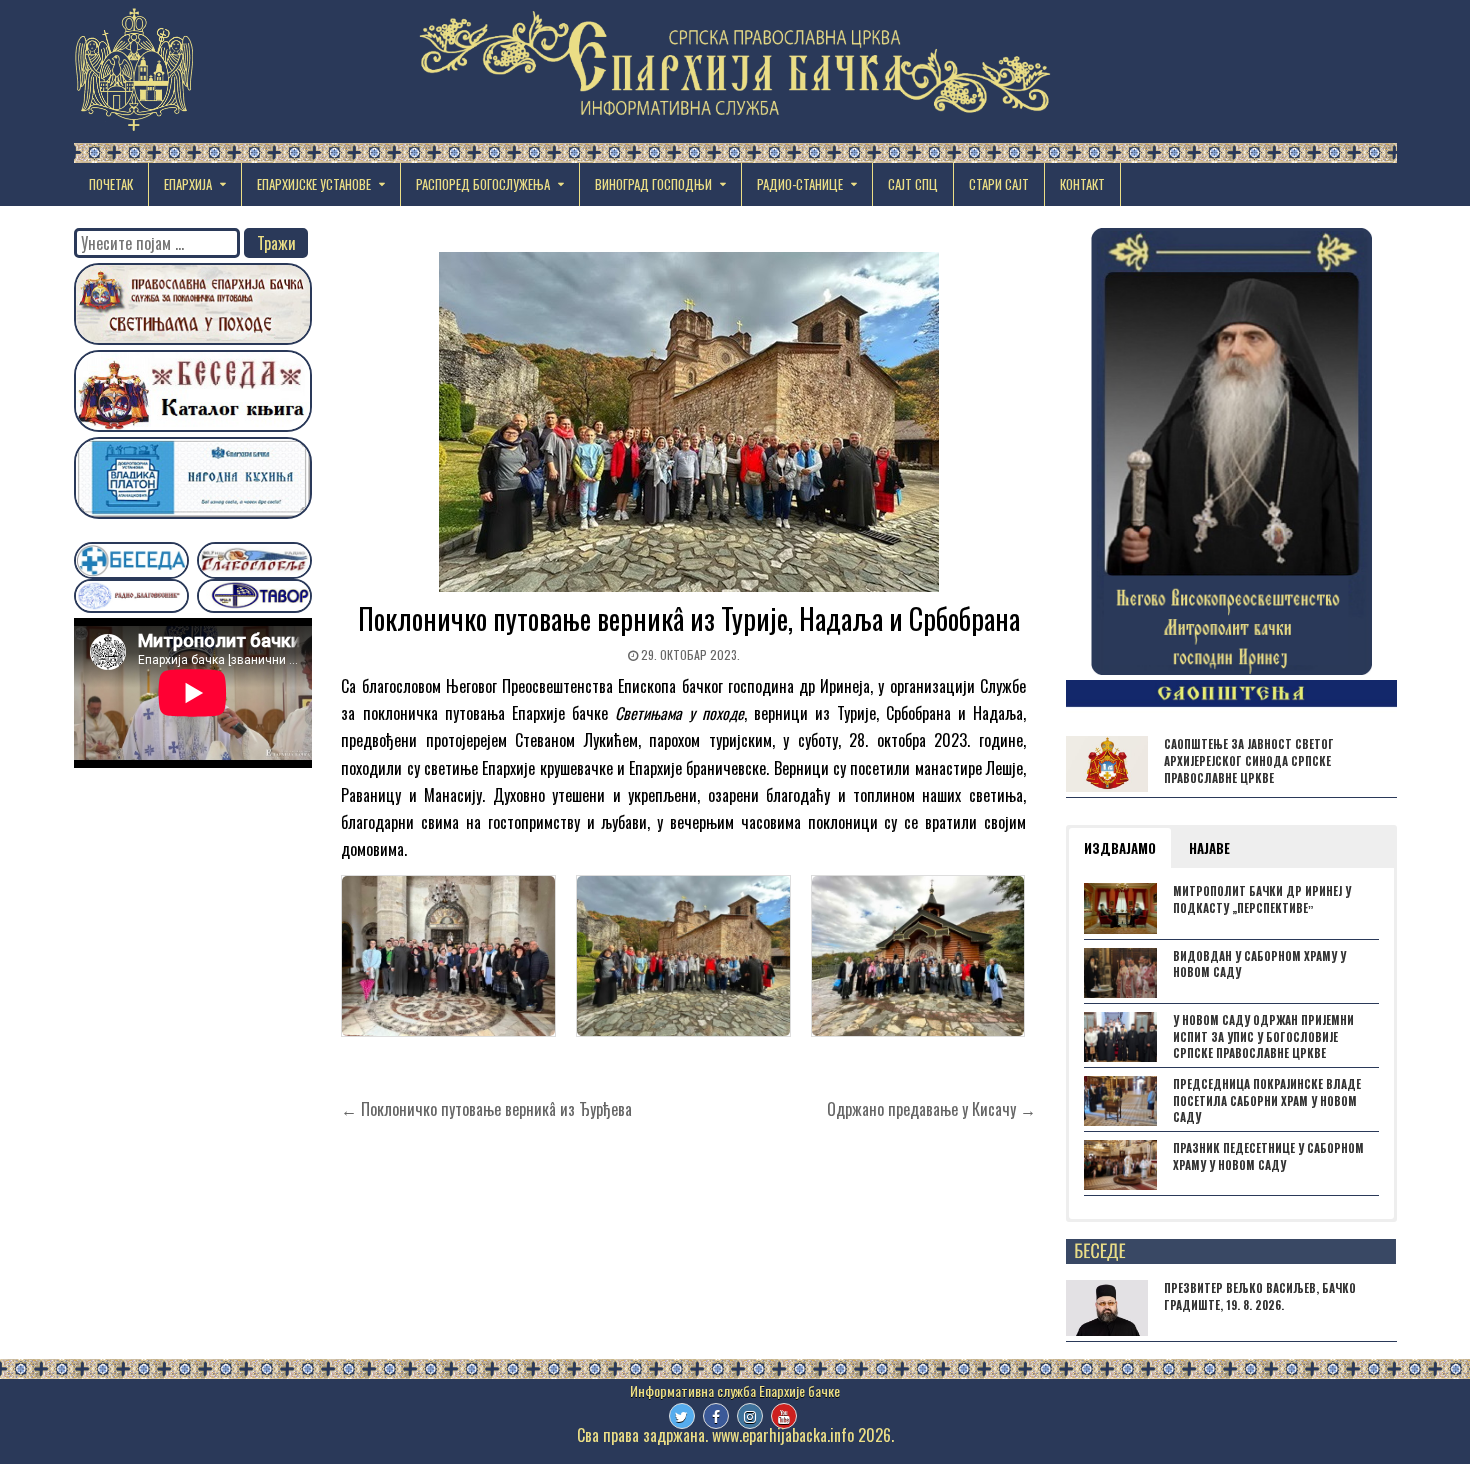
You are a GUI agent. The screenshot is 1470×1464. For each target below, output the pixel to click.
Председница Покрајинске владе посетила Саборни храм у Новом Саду (1267, 1101)
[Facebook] (716, 1416)
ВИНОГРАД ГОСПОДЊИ (653, 184)
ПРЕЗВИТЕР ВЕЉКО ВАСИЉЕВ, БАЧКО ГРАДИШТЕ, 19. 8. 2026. (1260, 1296)
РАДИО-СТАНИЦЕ (800, 184)
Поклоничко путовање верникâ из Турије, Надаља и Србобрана (689, 618)
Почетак (111, 184)
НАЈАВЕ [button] (1209, 848)
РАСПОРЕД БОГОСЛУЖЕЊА (483, 184)
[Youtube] (784, 1416)
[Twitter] (682, 1416)
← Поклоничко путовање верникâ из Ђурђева (486, 1109)
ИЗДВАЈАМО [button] (1120, 848)
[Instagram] (750, 1416)
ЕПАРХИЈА (188, 184)
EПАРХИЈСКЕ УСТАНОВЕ (314, 184)
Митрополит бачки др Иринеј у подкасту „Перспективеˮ (1262, 899)
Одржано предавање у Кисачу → (931, 1109)
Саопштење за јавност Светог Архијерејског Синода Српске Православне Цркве (1249, 761)
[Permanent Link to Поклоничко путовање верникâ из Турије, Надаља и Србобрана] (688, 422)
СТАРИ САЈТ (999, 184)
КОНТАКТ (1082, 184)
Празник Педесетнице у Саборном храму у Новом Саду (1268, 1156)
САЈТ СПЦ (913, 184)
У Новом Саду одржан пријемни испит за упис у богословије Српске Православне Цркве (1263, 1037)
